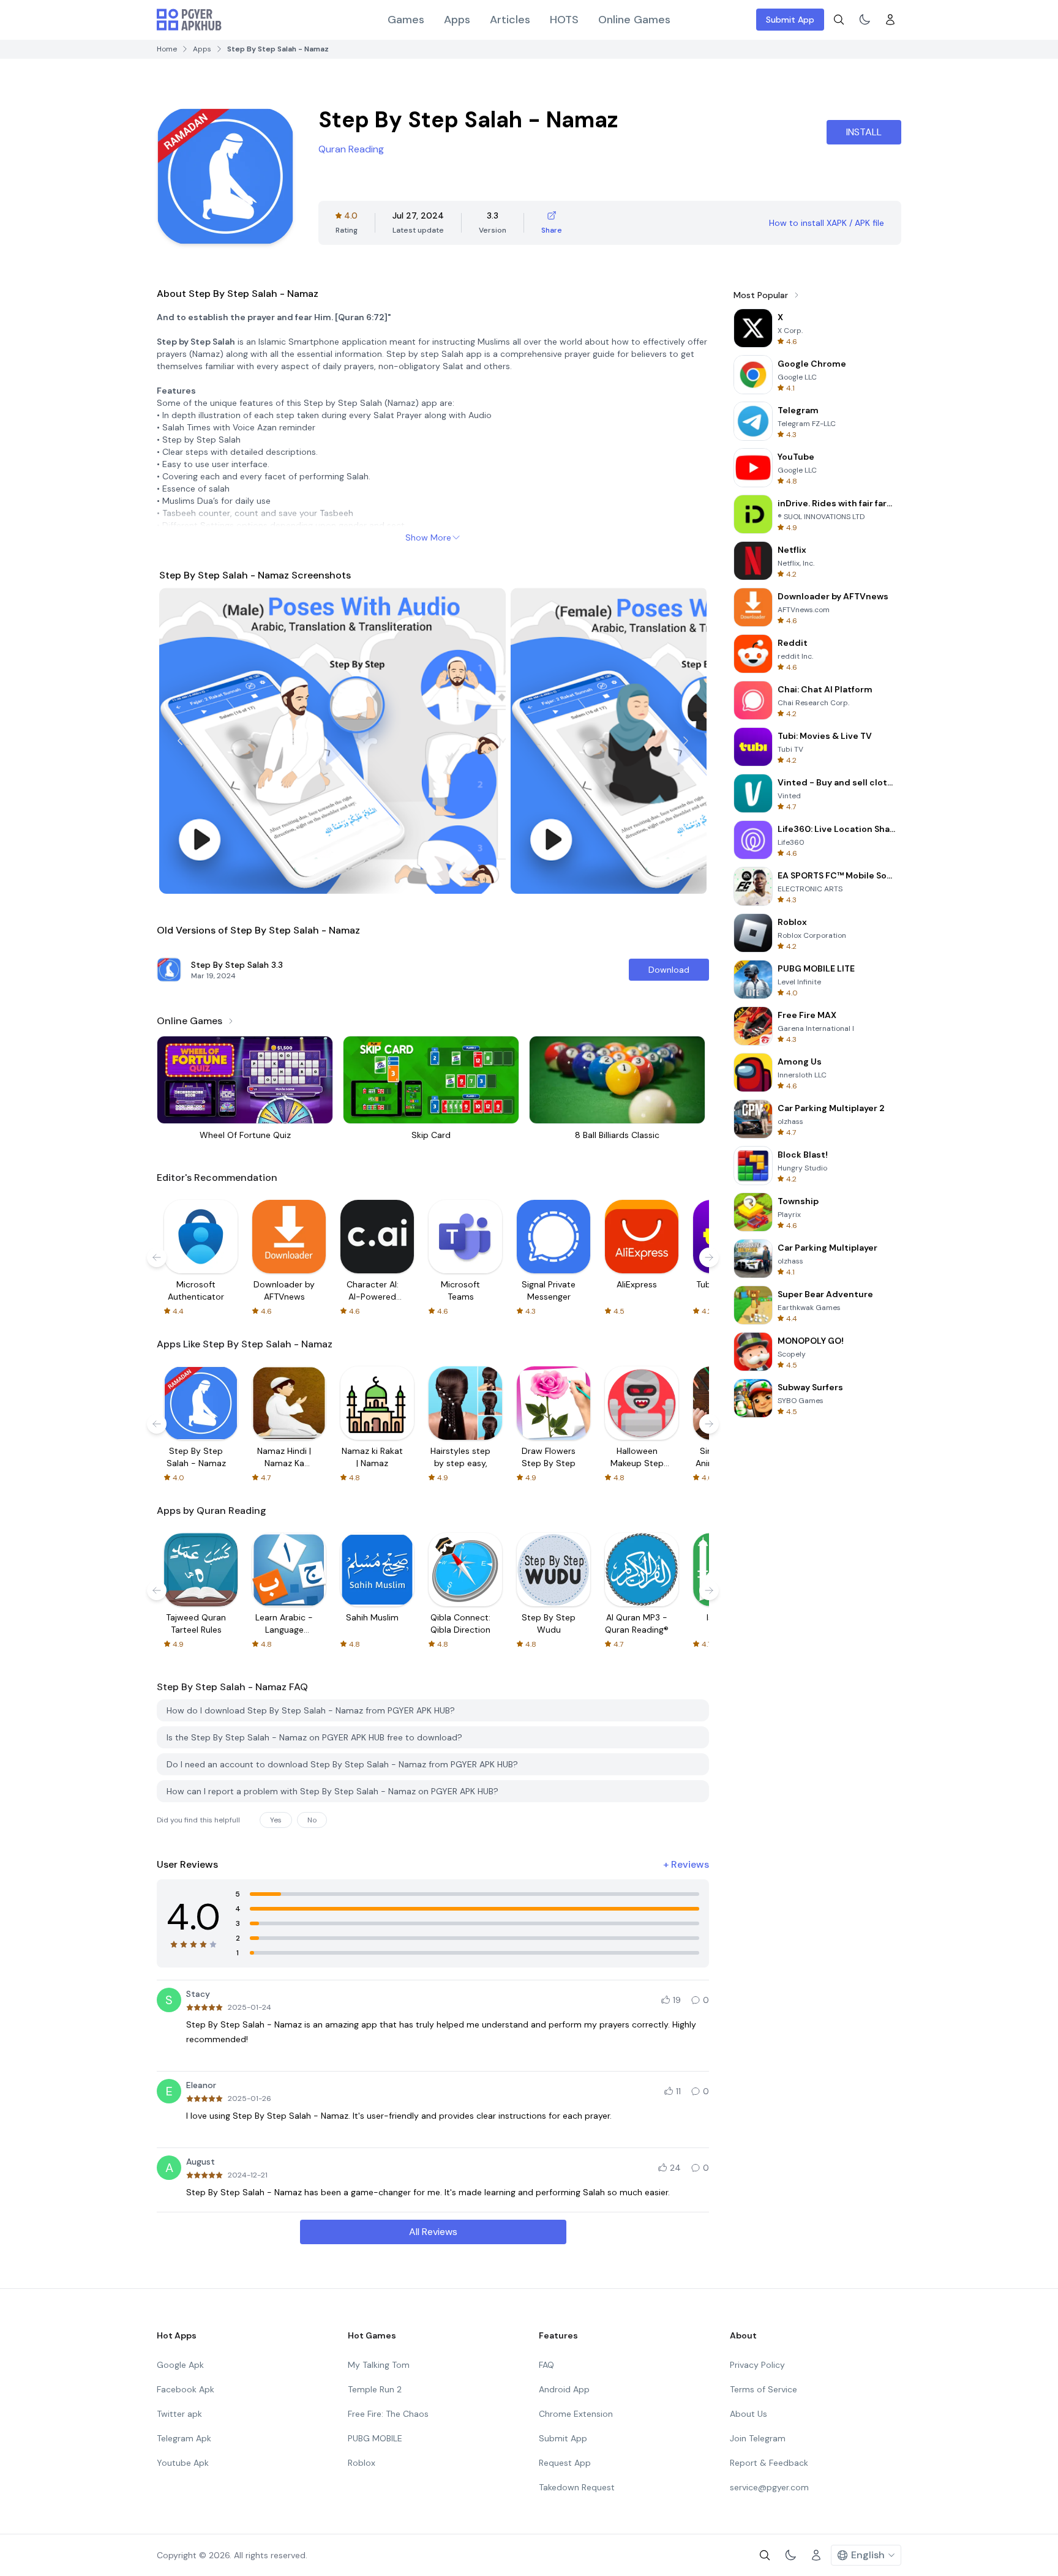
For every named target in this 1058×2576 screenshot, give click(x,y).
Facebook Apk (186, 2389)
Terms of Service (763, 2389)
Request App (565, 2463)
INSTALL (864, 132)
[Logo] (189, 20)
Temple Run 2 (375, 2389)
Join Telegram (758, 2438)
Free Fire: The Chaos (388, 2414)
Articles (510, 20)
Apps (457, 20)
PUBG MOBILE (375, 2438)
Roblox (362, 2463)
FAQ (546, 2365)
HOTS (564, 20)
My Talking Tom (379, 2365)
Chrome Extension (576, 2414)
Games (406, 20)
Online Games (634, 20)
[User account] (890, 20)
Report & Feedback (769, 2463)
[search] (839, 20)
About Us (748, 2414)
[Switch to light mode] (865, 20)
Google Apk (180, 2365)
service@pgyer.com (769, 2487)
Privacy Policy (757, 2365)
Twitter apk (179, 2414)
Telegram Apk (184, 2438)
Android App (564, 2389)
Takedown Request (577, 2487)
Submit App (790, 20)
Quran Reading (351, 149)
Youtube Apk (183, 2463)
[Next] (686, 741)
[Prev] (180, 741)
